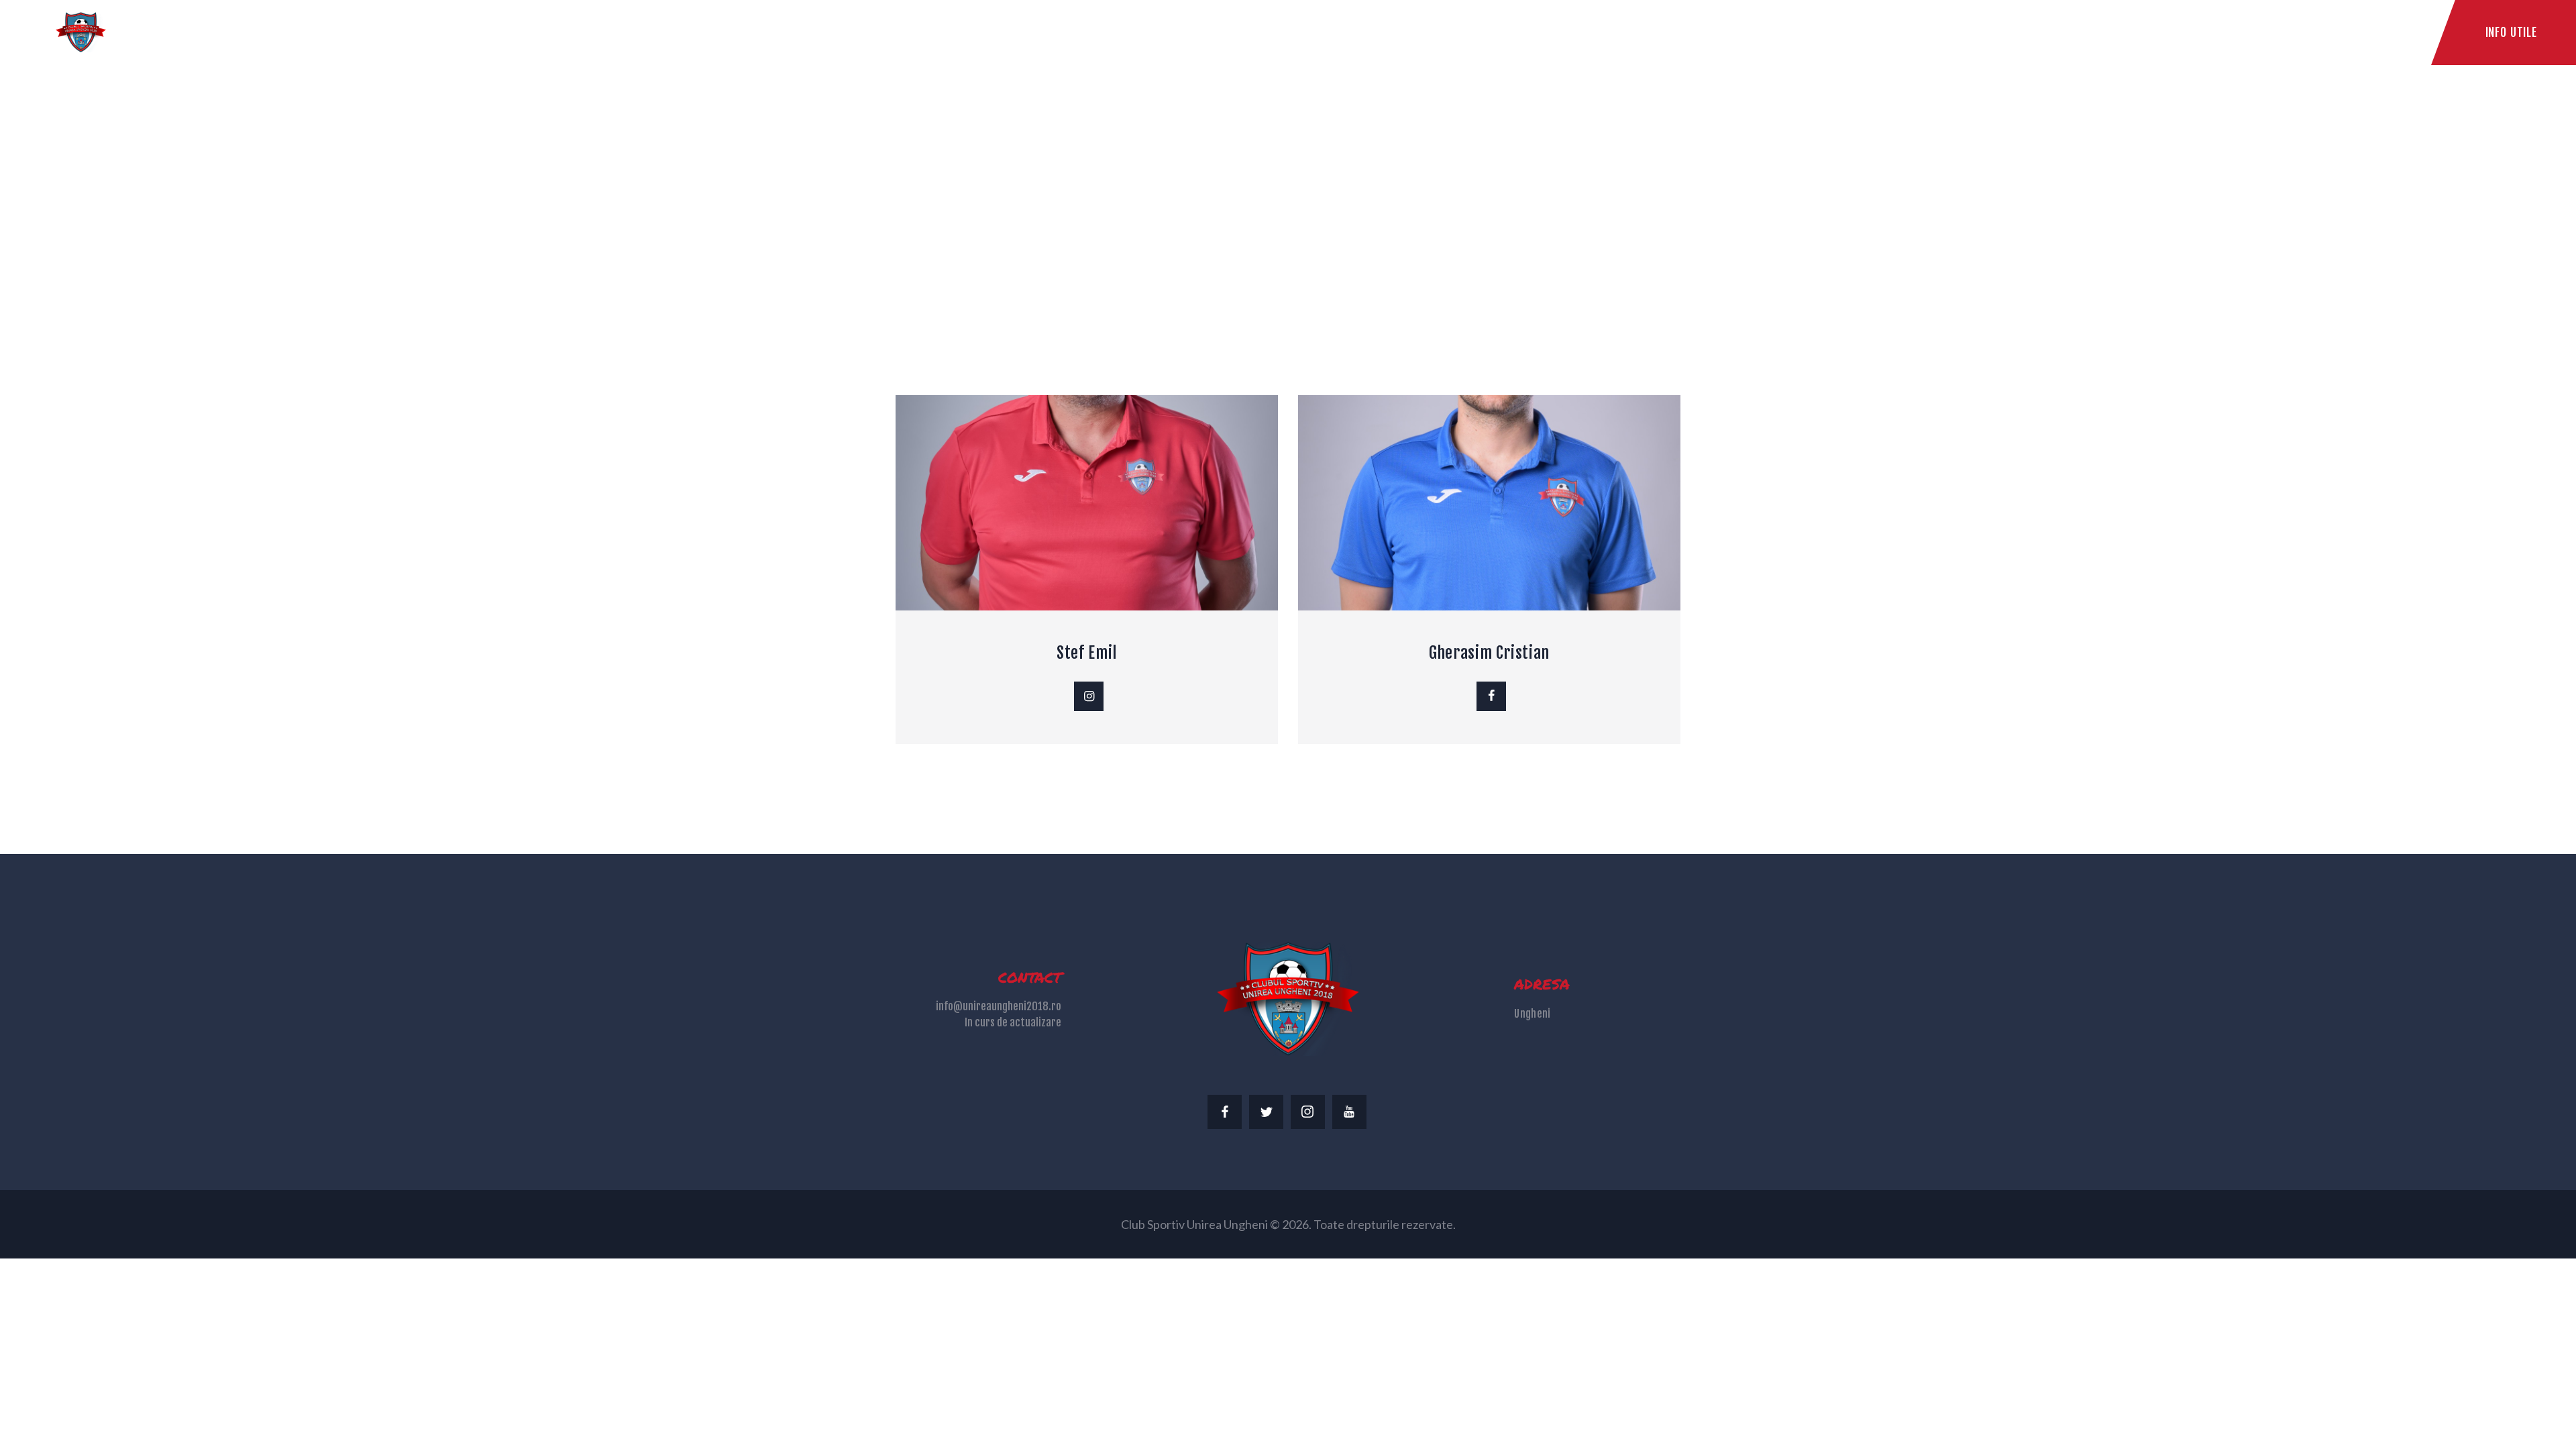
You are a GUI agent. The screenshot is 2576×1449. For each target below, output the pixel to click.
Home (1191, 204)
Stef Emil (1087, 653)
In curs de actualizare (1013, 1022)
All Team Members (1280, 204)
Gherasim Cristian (1489, 653)
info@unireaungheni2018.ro (999, 1006)
